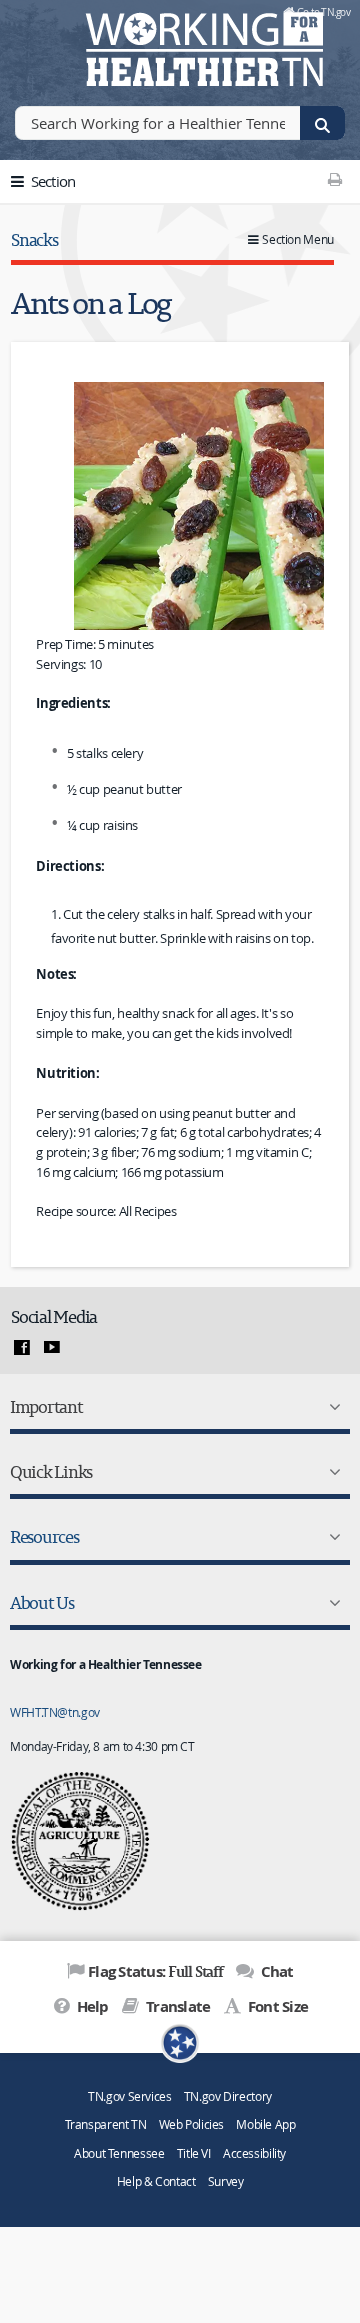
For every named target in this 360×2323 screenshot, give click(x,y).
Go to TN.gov (323, 12)
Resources (44, 1536)
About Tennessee (119, 2153)
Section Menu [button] (298, 239)
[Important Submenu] (331, 1407)
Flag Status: (155, 1971)
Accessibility (254, 2153)
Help (90, 2006)
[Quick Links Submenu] (331, 1472)
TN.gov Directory (228, 2096)
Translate (176, 2006)
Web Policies (192, 2124)
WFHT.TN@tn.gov (55, 1712)
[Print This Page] (334, 179)
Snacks (34, 239)
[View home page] (45, 45)
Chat (275, 1971)
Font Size (276, 2006)
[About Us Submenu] (331, 1603)
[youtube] (52, 1348)
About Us (42, 1602)
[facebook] (22, 1348)
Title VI (194, 2153)
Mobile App (265, 2124)
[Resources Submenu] (331, 1537)
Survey (226, 2181)
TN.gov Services (129, 2096)
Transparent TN (106, 2124)
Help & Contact (156, 2181)
